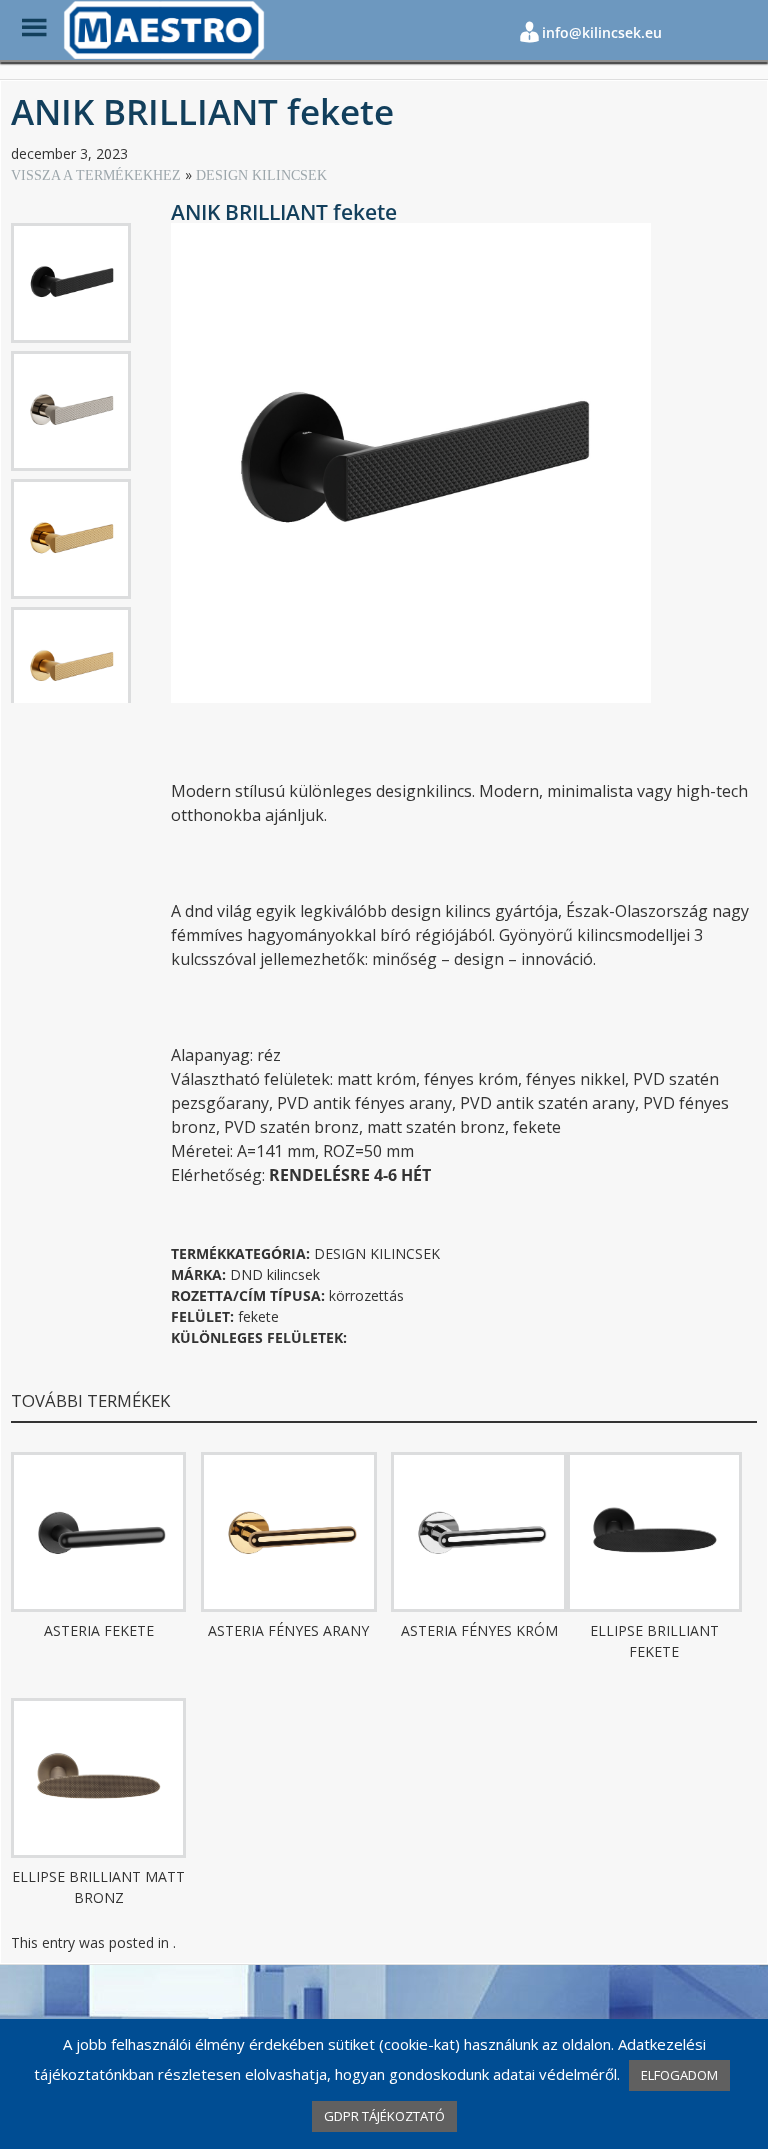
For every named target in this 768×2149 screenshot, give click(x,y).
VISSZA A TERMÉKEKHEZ (98, 175)
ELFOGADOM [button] (679, 2075)
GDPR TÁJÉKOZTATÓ (384, 2116)
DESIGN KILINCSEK (261, 175)
